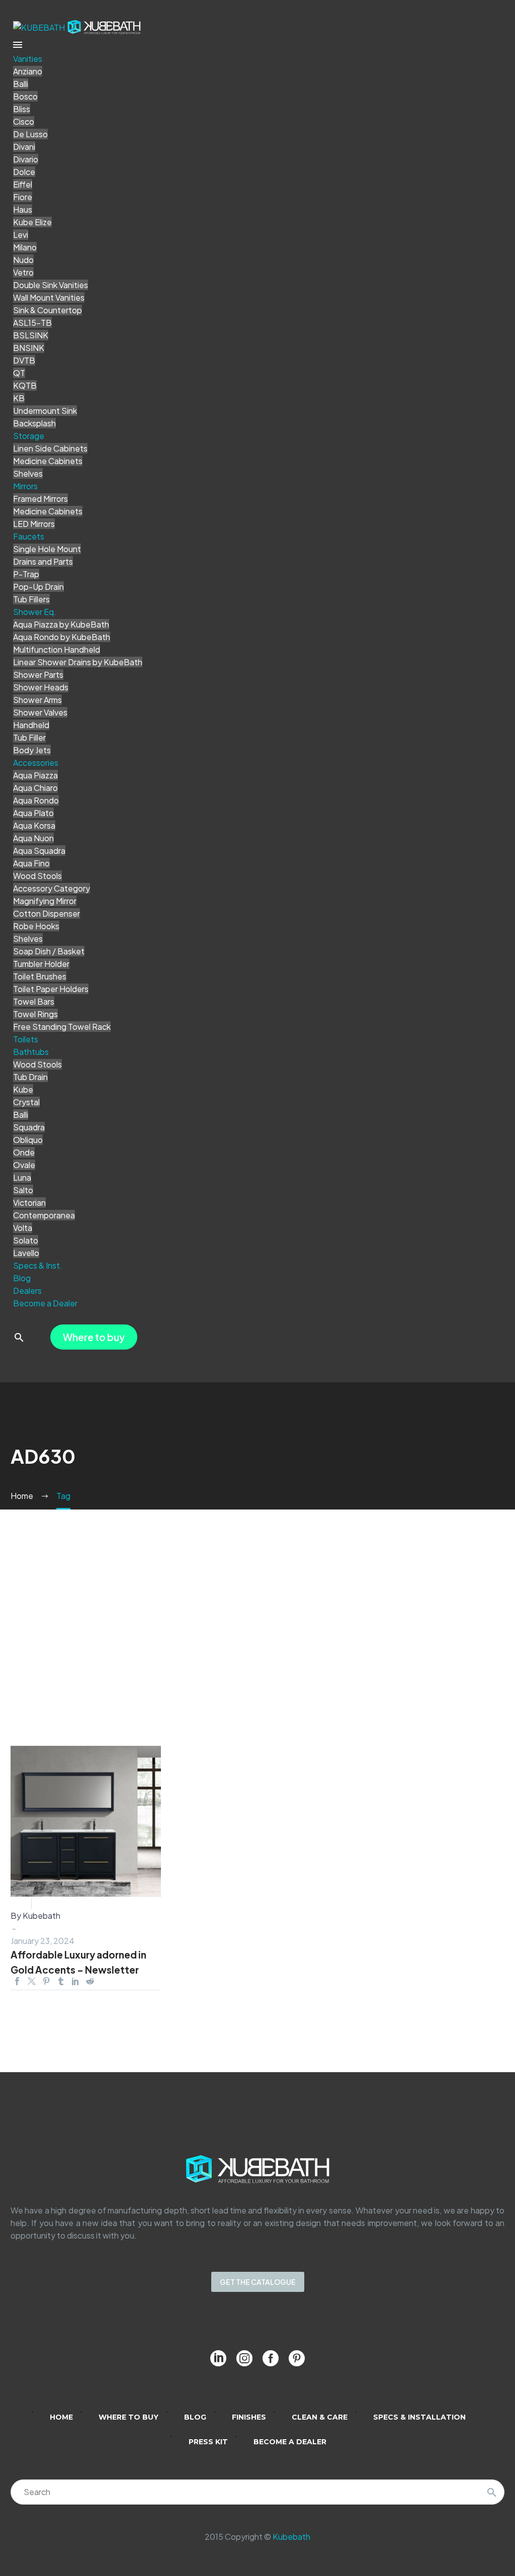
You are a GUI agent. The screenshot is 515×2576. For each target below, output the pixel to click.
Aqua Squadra (39, 851)
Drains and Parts (43, 561)
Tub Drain (30, 1077)
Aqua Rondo (36, 800)
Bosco (25, 96)
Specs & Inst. (38, 1265)
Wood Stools (37, 876)
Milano (25, 247)
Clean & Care (320, 2417)
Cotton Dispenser (47, 913)
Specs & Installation (419, 2417)
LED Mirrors (34, 524)
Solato (26, 1240)
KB (19, 398)
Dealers (27, 1291)
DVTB (24, 360)
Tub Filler (29, 737)
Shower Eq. (35, 612)
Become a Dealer (45, 1303)
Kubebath (291, 2537)
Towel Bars (34, 1001)
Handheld (31, 725)
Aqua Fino (31, 863)
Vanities (28, 59)
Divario (26, 159)
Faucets (29, 536)
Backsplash (34, 423)
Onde (24, 1152)
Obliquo (28, 1140)
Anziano (28, 71)
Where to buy (94, 1337)
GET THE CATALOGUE (258, 2282)
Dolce (24, 172)
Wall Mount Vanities (49, 297)
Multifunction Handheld (57, 649)
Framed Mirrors (40, 499)
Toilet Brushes (40, 976)
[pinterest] (297, 2358)
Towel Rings (35, 1014)
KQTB (25, 385)
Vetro (23, 272)
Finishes (249, 2417)
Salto (23, 1190)
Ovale (24, 1165)
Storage (29, 436)
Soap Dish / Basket (49, 951)
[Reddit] (90, 1981)
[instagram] (244, 2358)
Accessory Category (52, 888)
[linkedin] (218, 2358)
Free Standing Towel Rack (62, 1027)
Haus (23, 209)
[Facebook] (17, 1981)
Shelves (28, 473)
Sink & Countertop (48, 310)
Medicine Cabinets (48, 461)
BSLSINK (31, 335)
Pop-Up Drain (38, 587)
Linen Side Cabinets (50, 448)
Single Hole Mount (47, 549)
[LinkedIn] (75, 1981)
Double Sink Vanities (51, 285)
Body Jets (32, 750)
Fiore (23, 197)
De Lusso (30, 134)
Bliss (22, 109)
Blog (22, 1278)
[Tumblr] (61, 1981)
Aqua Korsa (34, 825)
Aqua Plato (33, 813)
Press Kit (208, 2442)
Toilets (26, 1039)
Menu (18, 45)
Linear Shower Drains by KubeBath (78, 662)
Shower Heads (41, 687)
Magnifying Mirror (45, 901)
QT (19, 373)
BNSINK (29, 348)
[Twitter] (32, 1981)
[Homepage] (77, 26)
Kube (23, 1089)
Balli (21, 84)
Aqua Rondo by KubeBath (62, 637)
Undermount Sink (45, 411)
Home (61, 2417)
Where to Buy (128, 2417)
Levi (21, 235)
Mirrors (25, 486)
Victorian (29, 1203)
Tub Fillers (31, 599)
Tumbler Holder (41, 964)
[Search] (492, 2492)
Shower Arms (37, 700)
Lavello (26, 1253)
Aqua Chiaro (35, 788)
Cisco (24, 121)
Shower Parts (38, 675)
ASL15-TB (32, 323)
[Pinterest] (46, 1981)
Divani (24, 147)
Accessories (36, 763)
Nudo (23, 260)
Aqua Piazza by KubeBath (61, 624)
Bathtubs (31, 1052)
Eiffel (23, 184)
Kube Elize (32, 222)
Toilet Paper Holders (51, 989)
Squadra (29, 1127)
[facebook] (271, 2358)
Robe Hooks (36, 926)
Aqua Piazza (35, 775)
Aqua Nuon (33, 838)
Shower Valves (40, 712)
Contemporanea (44, 1215)
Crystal (26, 1102)
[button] (19, 1337)
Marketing (55, 1903)
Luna (22, 1177)
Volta (23, 1228)
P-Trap (26, 574)
